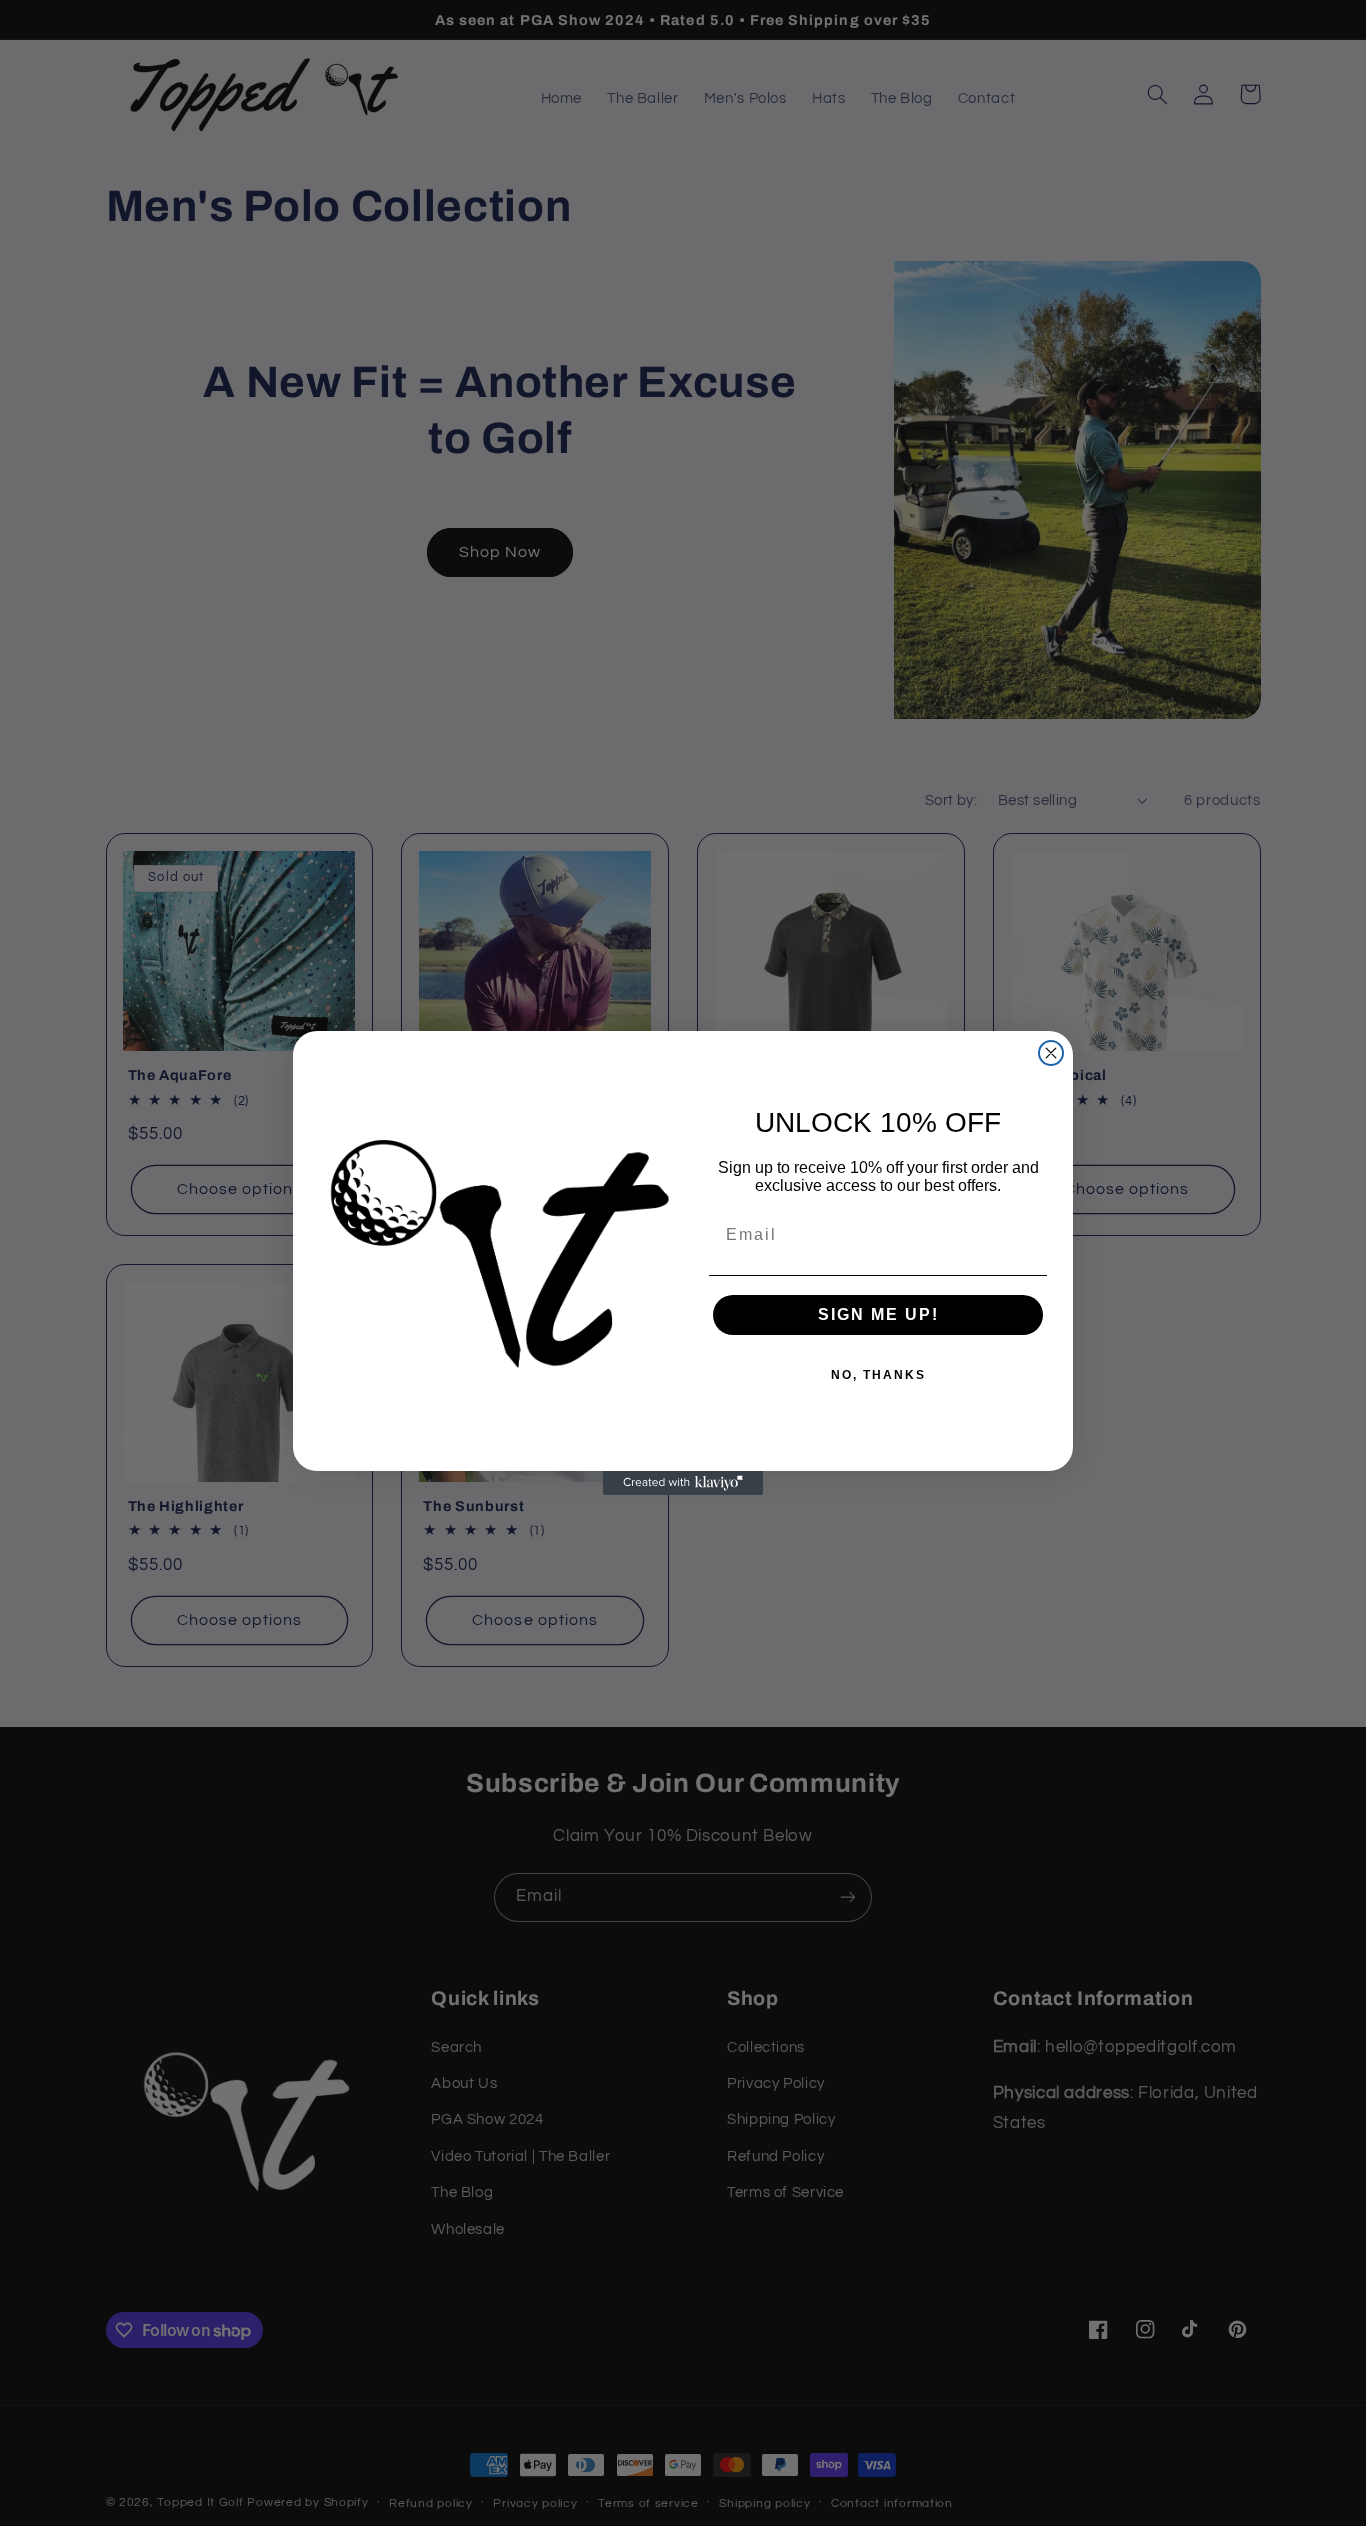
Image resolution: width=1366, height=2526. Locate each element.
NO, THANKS (878, 1375)
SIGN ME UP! (878, 1314)
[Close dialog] (1051, 1053)
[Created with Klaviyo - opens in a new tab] (683, 1483)
